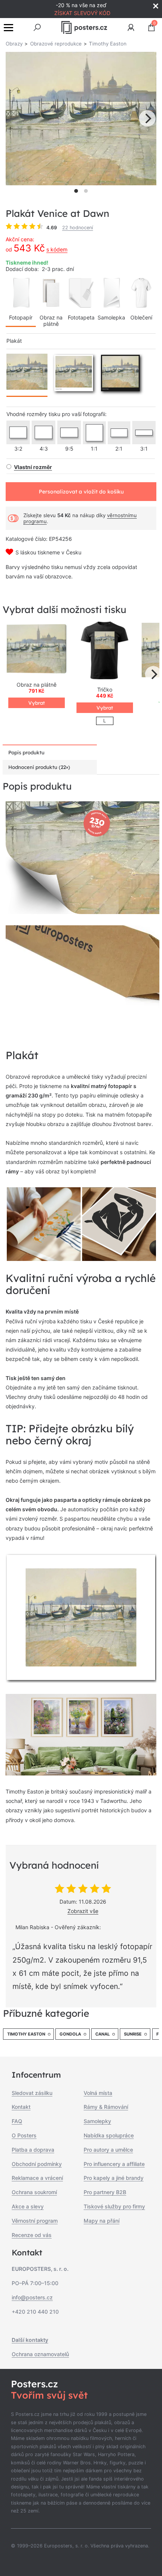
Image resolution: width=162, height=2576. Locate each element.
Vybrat (37, 703)
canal (102, 2034)
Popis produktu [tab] (26, 752)
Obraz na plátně (51, 321)
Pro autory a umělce (108, 2150)
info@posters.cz (32, 2297)
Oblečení (141, 317)
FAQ (17, 2121)
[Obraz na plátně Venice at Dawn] (37, 650)
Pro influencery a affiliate (114, 2164)
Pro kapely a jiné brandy (114, 2178)
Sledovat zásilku (32, 2093)
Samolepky (97, 2121)
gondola (70, 2034)
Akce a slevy (28, 2206)
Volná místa (98, 2093)
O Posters (24, 2135)
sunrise (133, 2034)
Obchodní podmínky (37, 2164)
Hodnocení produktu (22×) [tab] (39, 767)
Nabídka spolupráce (109, 2135)
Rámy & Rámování (106, 2107)
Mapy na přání (102, 2221)
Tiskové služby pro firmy (114, 2206)
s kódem (57, 249)
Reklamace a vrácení (37, 2178)
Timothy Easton (26, 2034)
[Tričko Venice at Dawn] (104, 650)
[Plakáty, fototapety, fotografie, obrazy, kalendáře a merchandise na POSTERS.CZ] (84, 27)
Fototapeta (81, 317)
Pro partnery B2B (105, 2192)
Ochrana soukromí (34, 2192)
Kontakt (21, 2107)
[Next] (147, 118)
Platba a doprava (33, 2150)
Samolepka (111, 317)
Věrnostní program (35, 2221)
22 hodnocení (78, 228)
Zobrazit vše (83, 1911)
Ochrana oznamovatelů (40, 2354)
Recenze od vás (32, 2235)
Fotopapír (21, 317)
